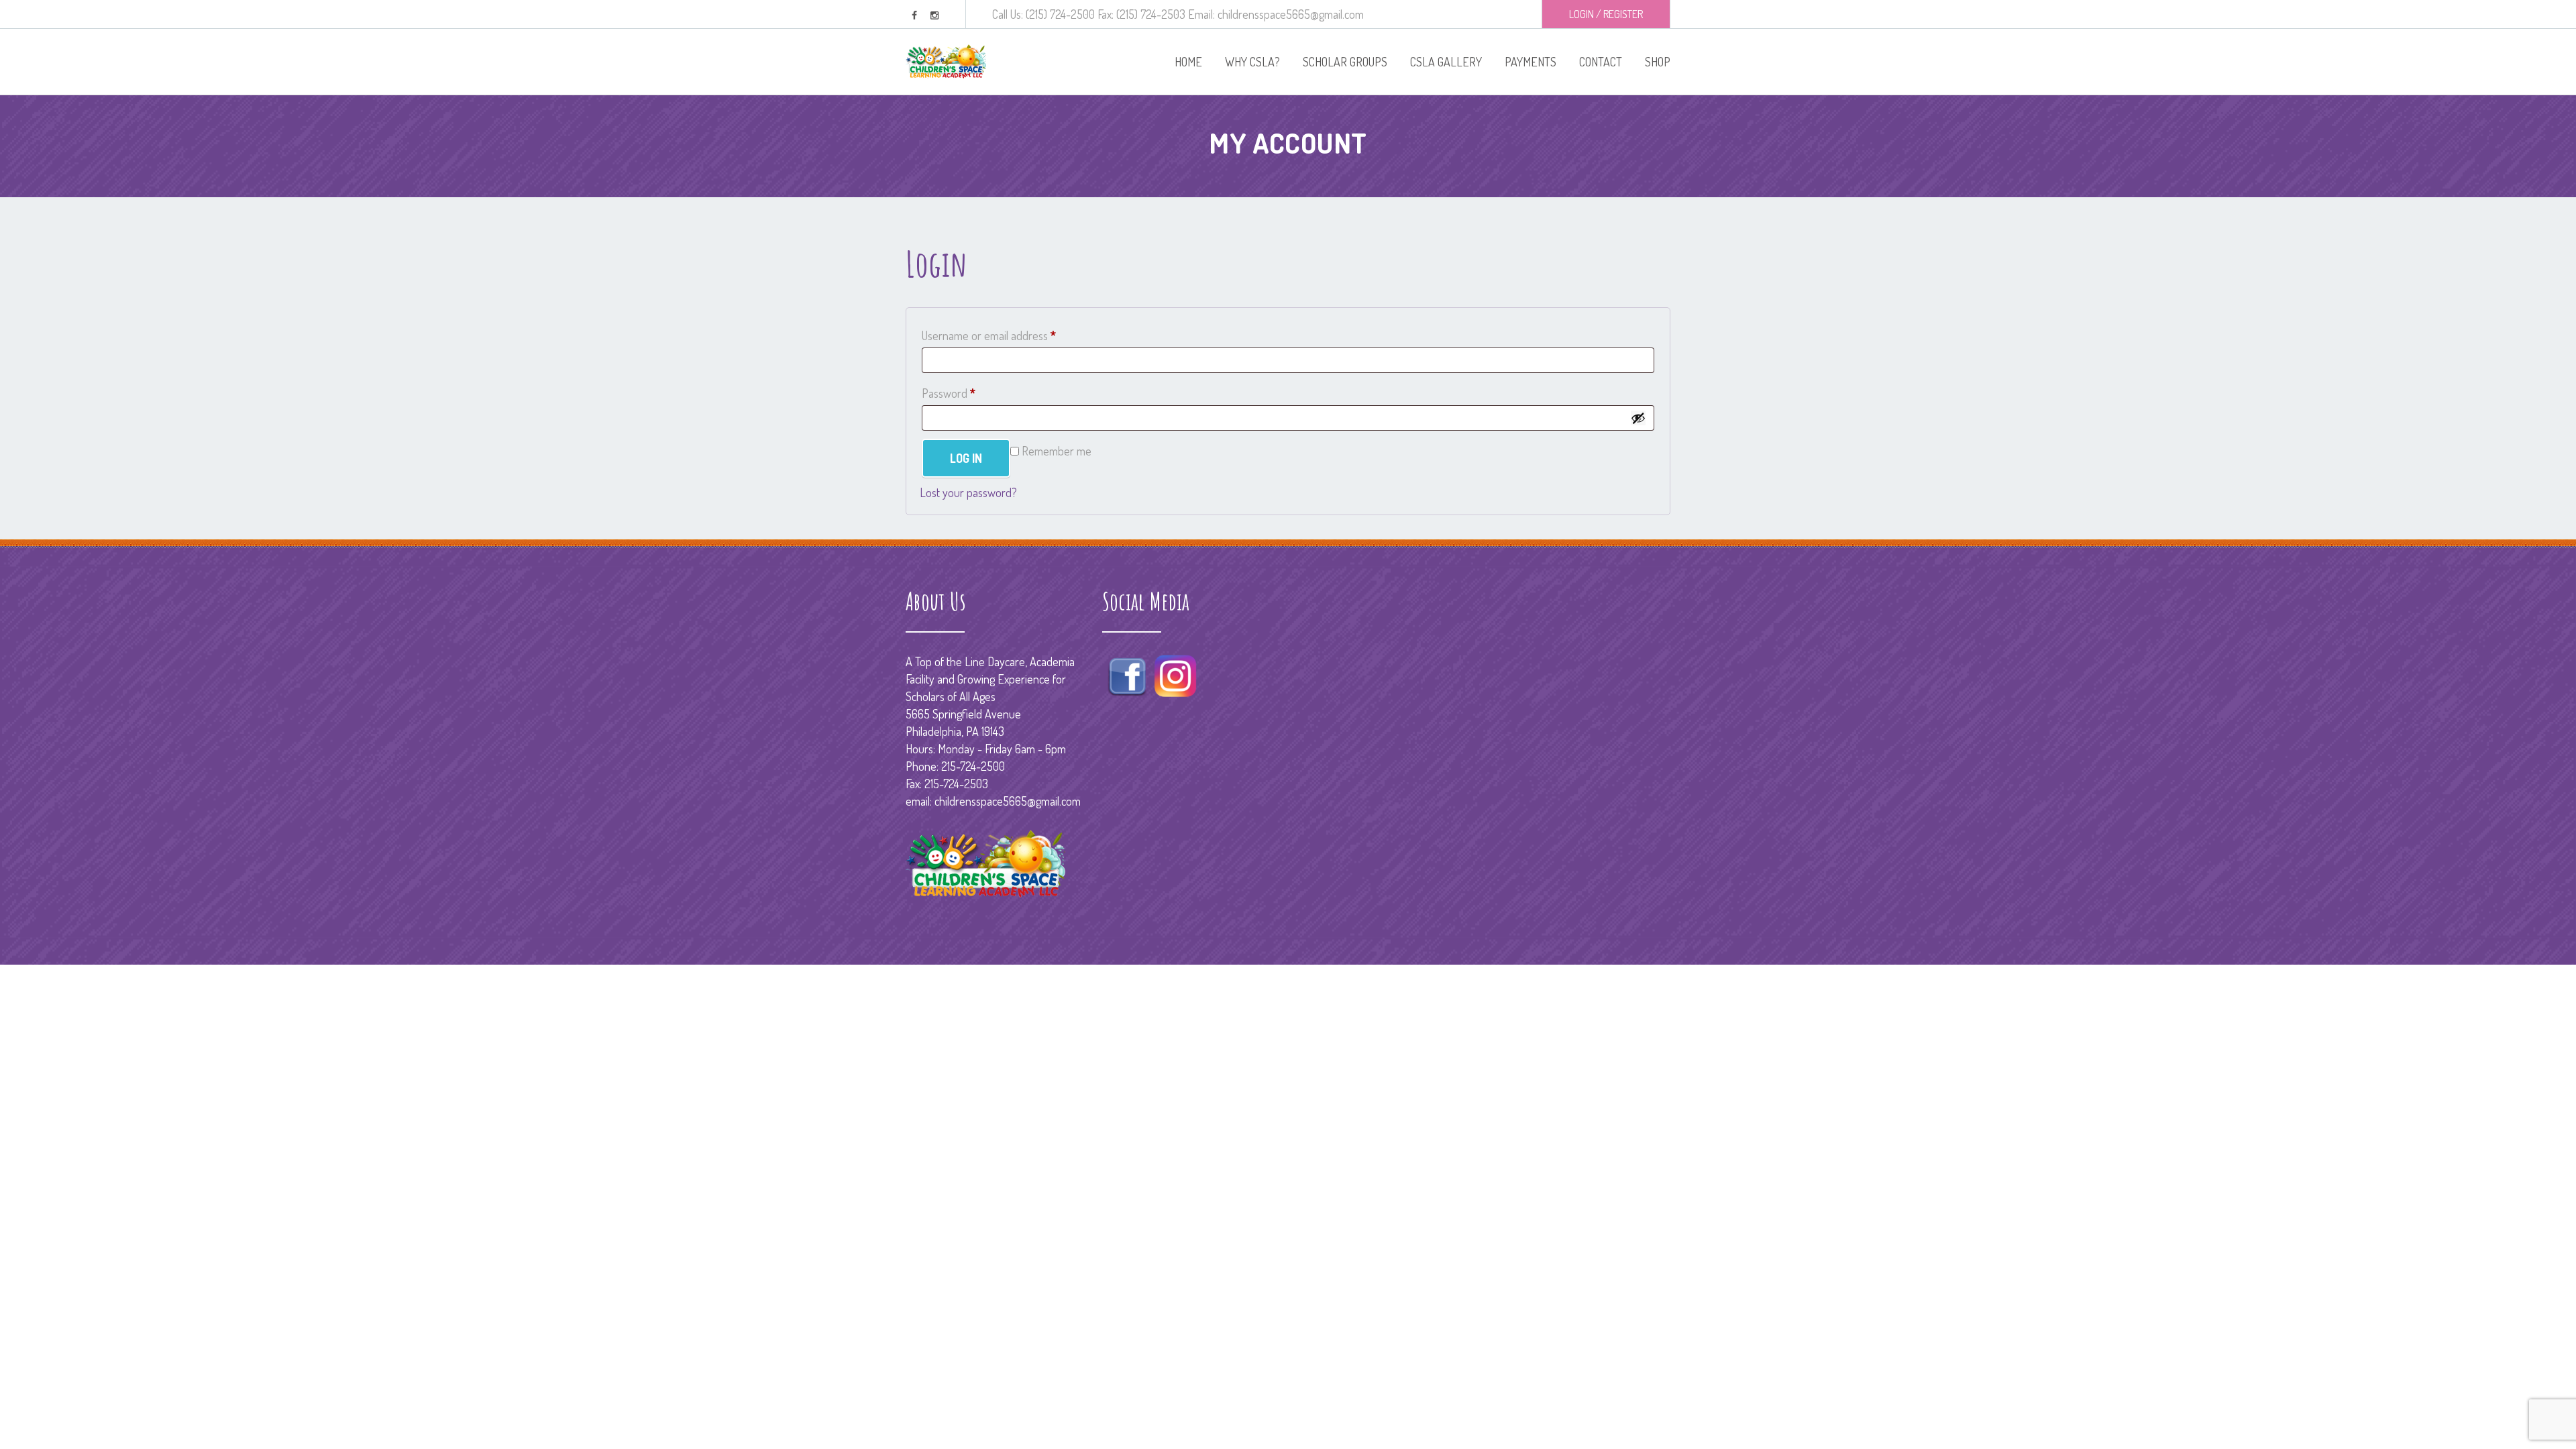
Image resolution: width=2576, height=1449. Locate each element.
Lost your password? (968, 492)
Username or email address (1010, 335)
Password (970, 393)
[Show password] (1638, 418)
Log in (966, 458)
